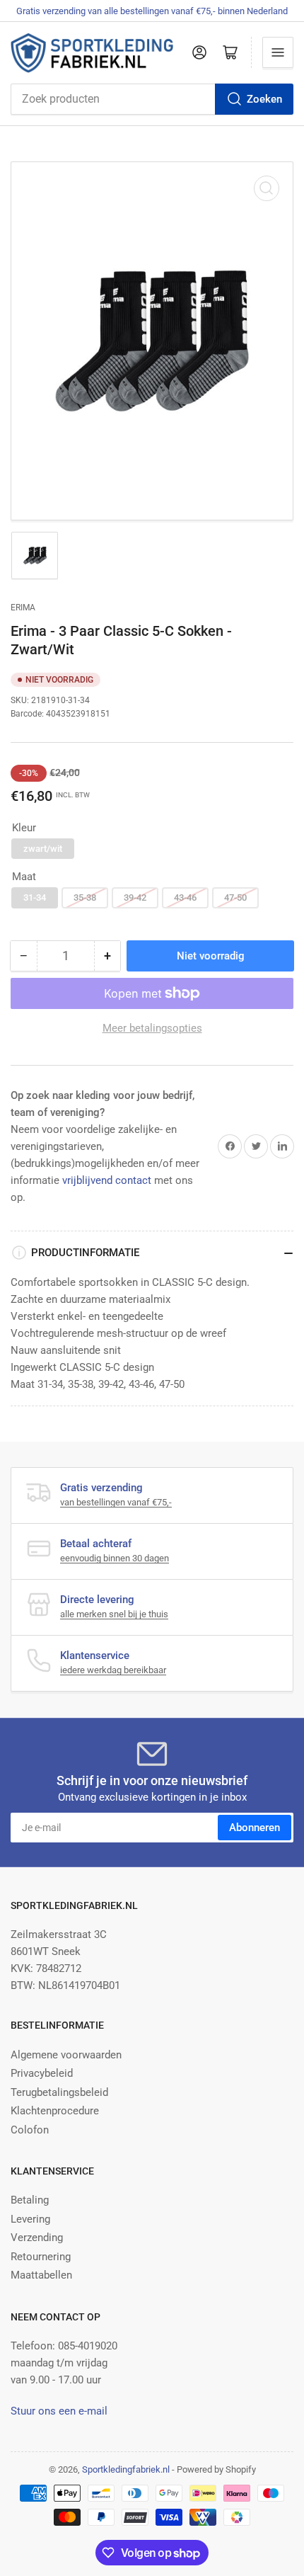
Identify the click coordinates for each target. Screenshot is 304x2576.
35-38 (85, 897)
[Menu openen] (278, 52)
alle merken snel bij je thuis (114, 1614)
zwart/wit (43, 849)
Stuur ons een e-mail (59, 2411)
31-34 (35, 897)
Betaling (30, 2200)
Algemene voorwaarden (66, 2055)
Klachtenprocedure (55, 2111)
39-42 (135, 897)
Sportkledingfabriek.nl (126, 2469)
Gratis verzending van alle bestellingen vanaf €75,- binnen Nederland (152, 11)
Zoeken (264, 99)
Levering (30, 2219)
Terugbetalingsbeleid (59, 2092)
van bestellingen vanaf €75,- (116, 1502)
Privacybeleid (42, 2073)
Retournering (41, 2257)
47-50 (235, 897)
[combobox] (152, 99)
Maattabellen (41, 2275)
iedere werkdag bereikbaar (113, 1670)
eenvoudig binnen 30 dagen (115, 1558)
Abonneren (255, 1828)
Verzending (37, 2238)
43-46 (185, 897)
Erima (23, 608)
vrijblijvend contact (107, 1180)
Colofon (30, 2130)
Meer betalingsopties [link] (152, 1028)
